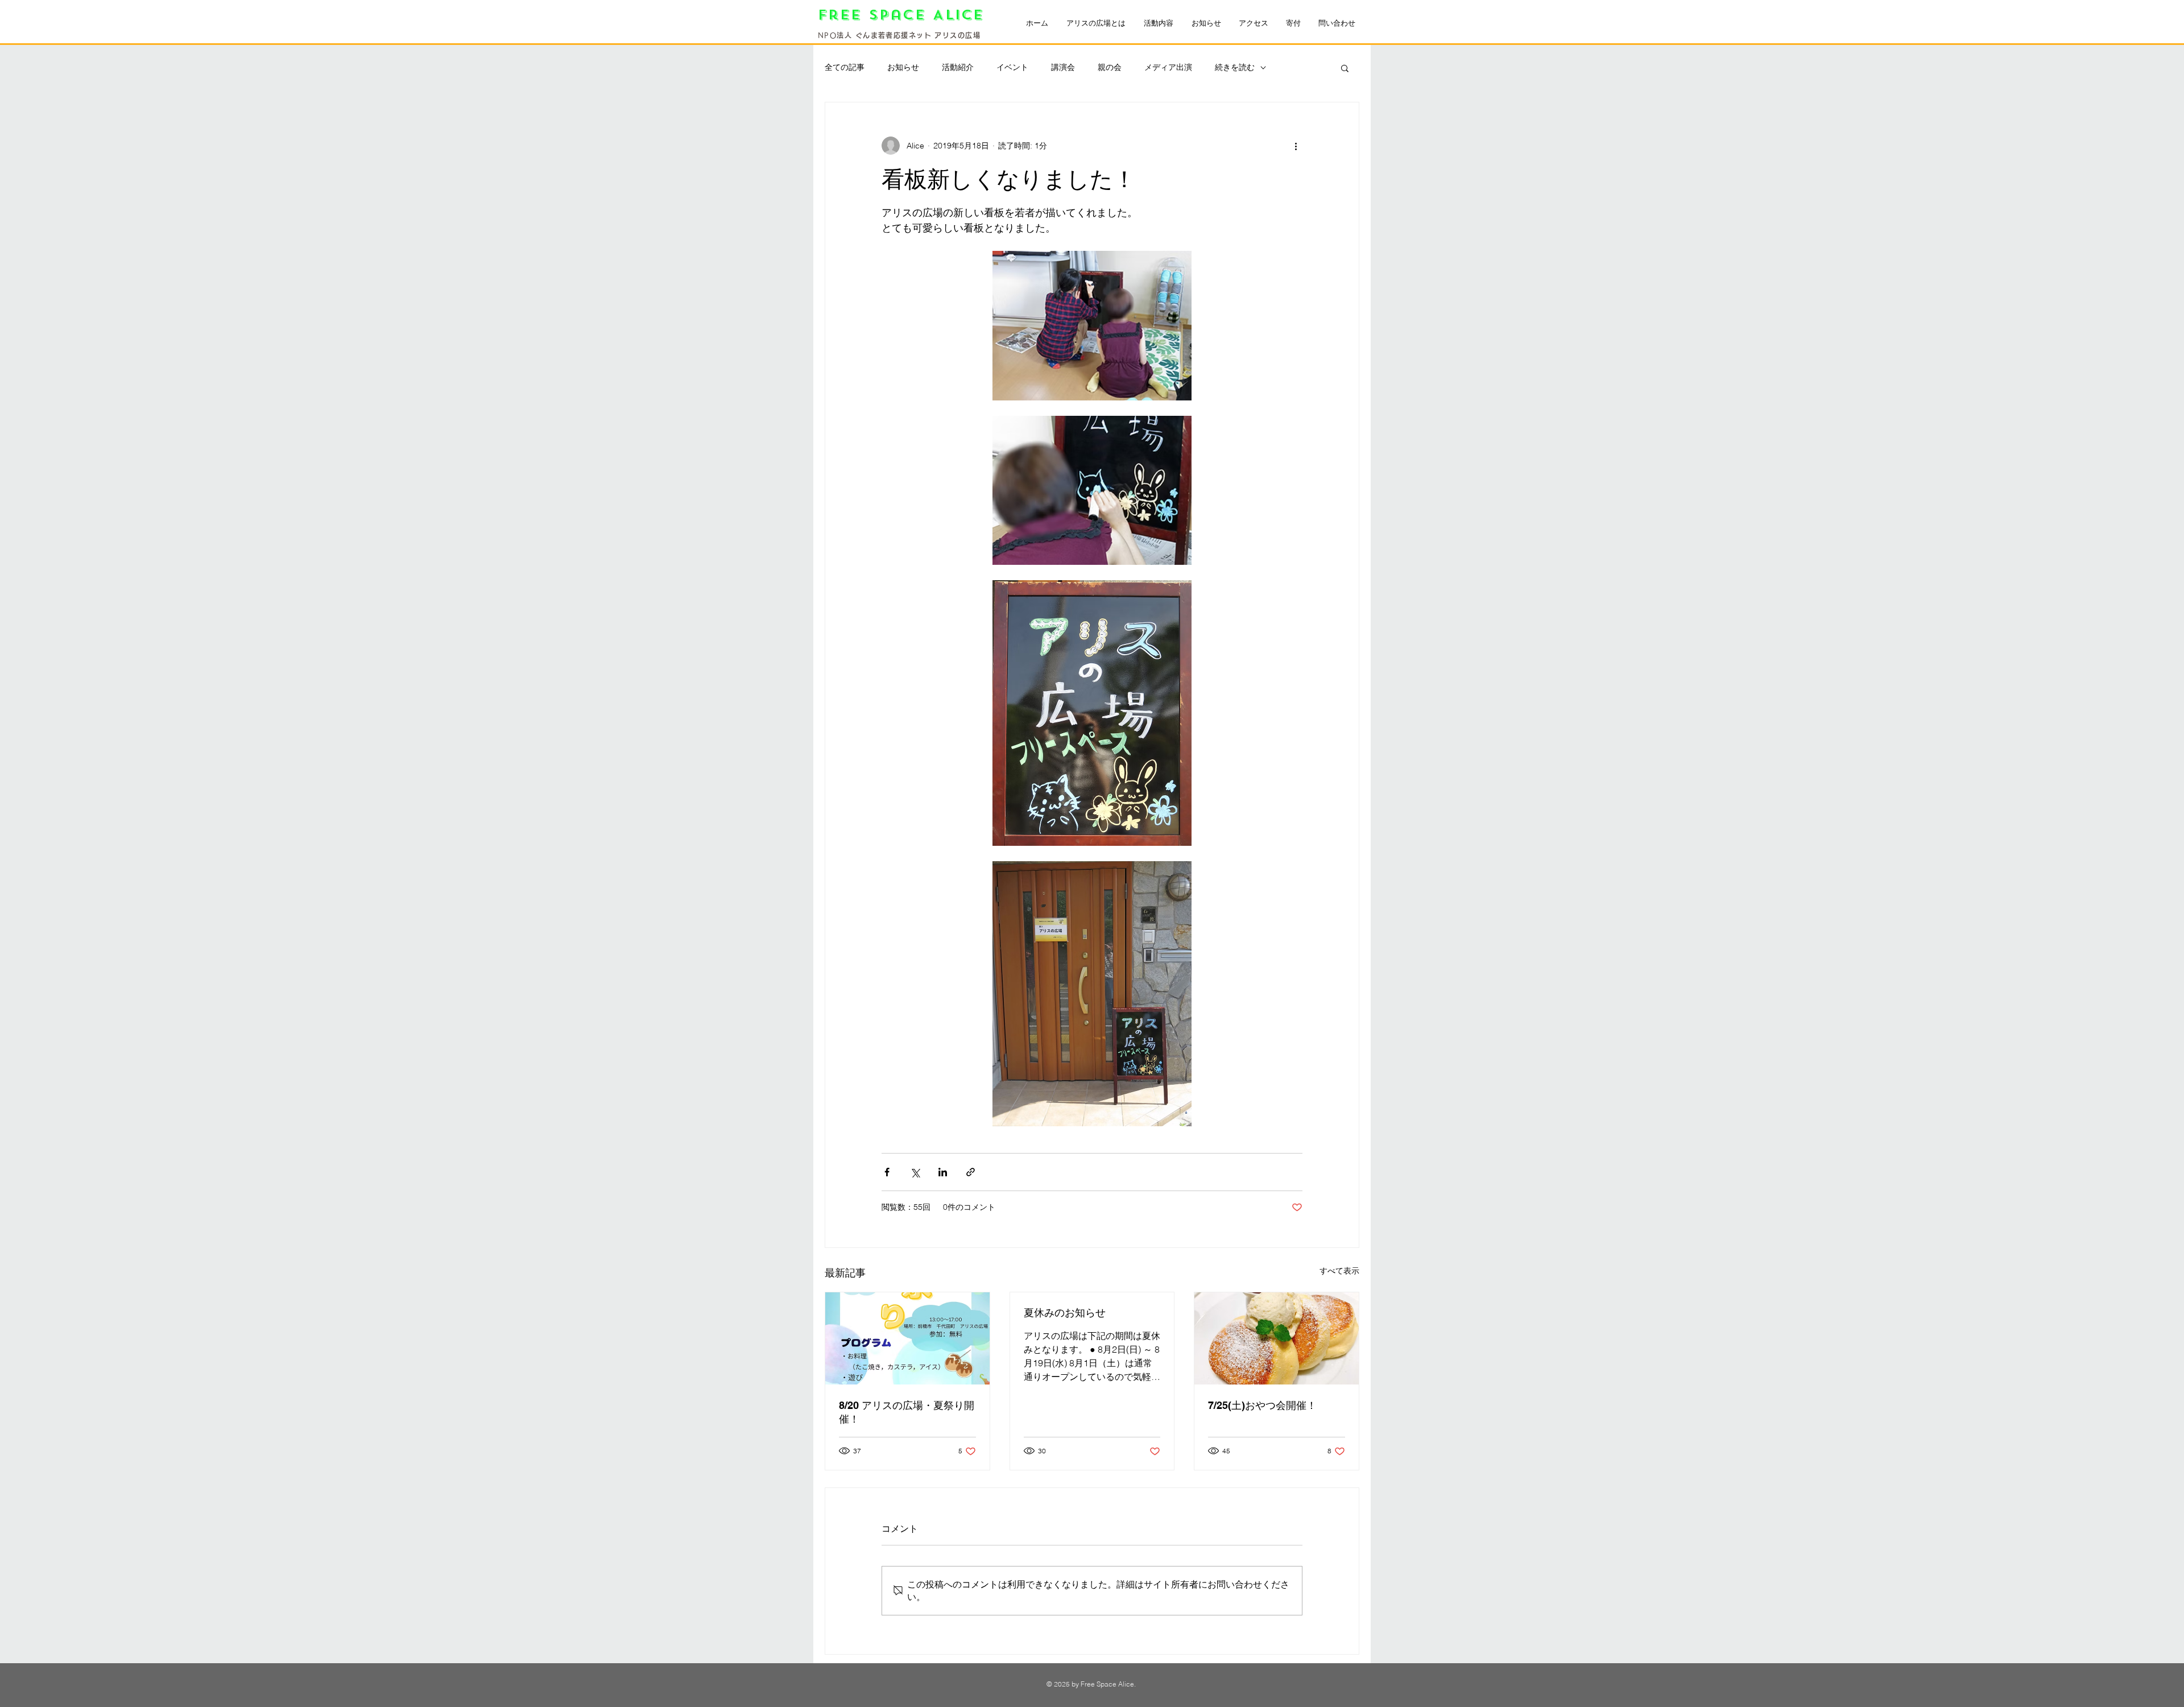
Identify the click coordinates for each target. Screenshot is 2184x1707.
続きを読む (1235, 67)
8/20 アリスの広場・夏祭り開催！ (907, 1412)
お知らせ (903, 67)
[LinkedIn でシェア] (943, 1172)
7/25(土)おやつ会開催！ (1262, 1405)
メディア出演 (1168, 67)
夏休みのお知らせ (1065, 1313)
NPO (827, 35)
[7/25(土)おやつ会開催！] (1277, 1338)
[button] (1345, 68)
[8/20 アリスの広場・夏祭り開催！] (907, 1338)
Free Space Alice (905, 15)
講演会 (1063, 67)
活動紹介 (958, 67)
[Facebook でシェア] (887, 1172)
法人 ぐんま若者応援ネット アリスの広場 (909, 35)
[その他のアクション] (1296, 146)
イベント (1012, 67)
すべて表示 (1339, 1271)
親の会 (1110, 67)
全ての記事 (845, 67)
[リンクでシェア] (971, 1172)
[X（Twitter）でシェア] (915, 1172)
